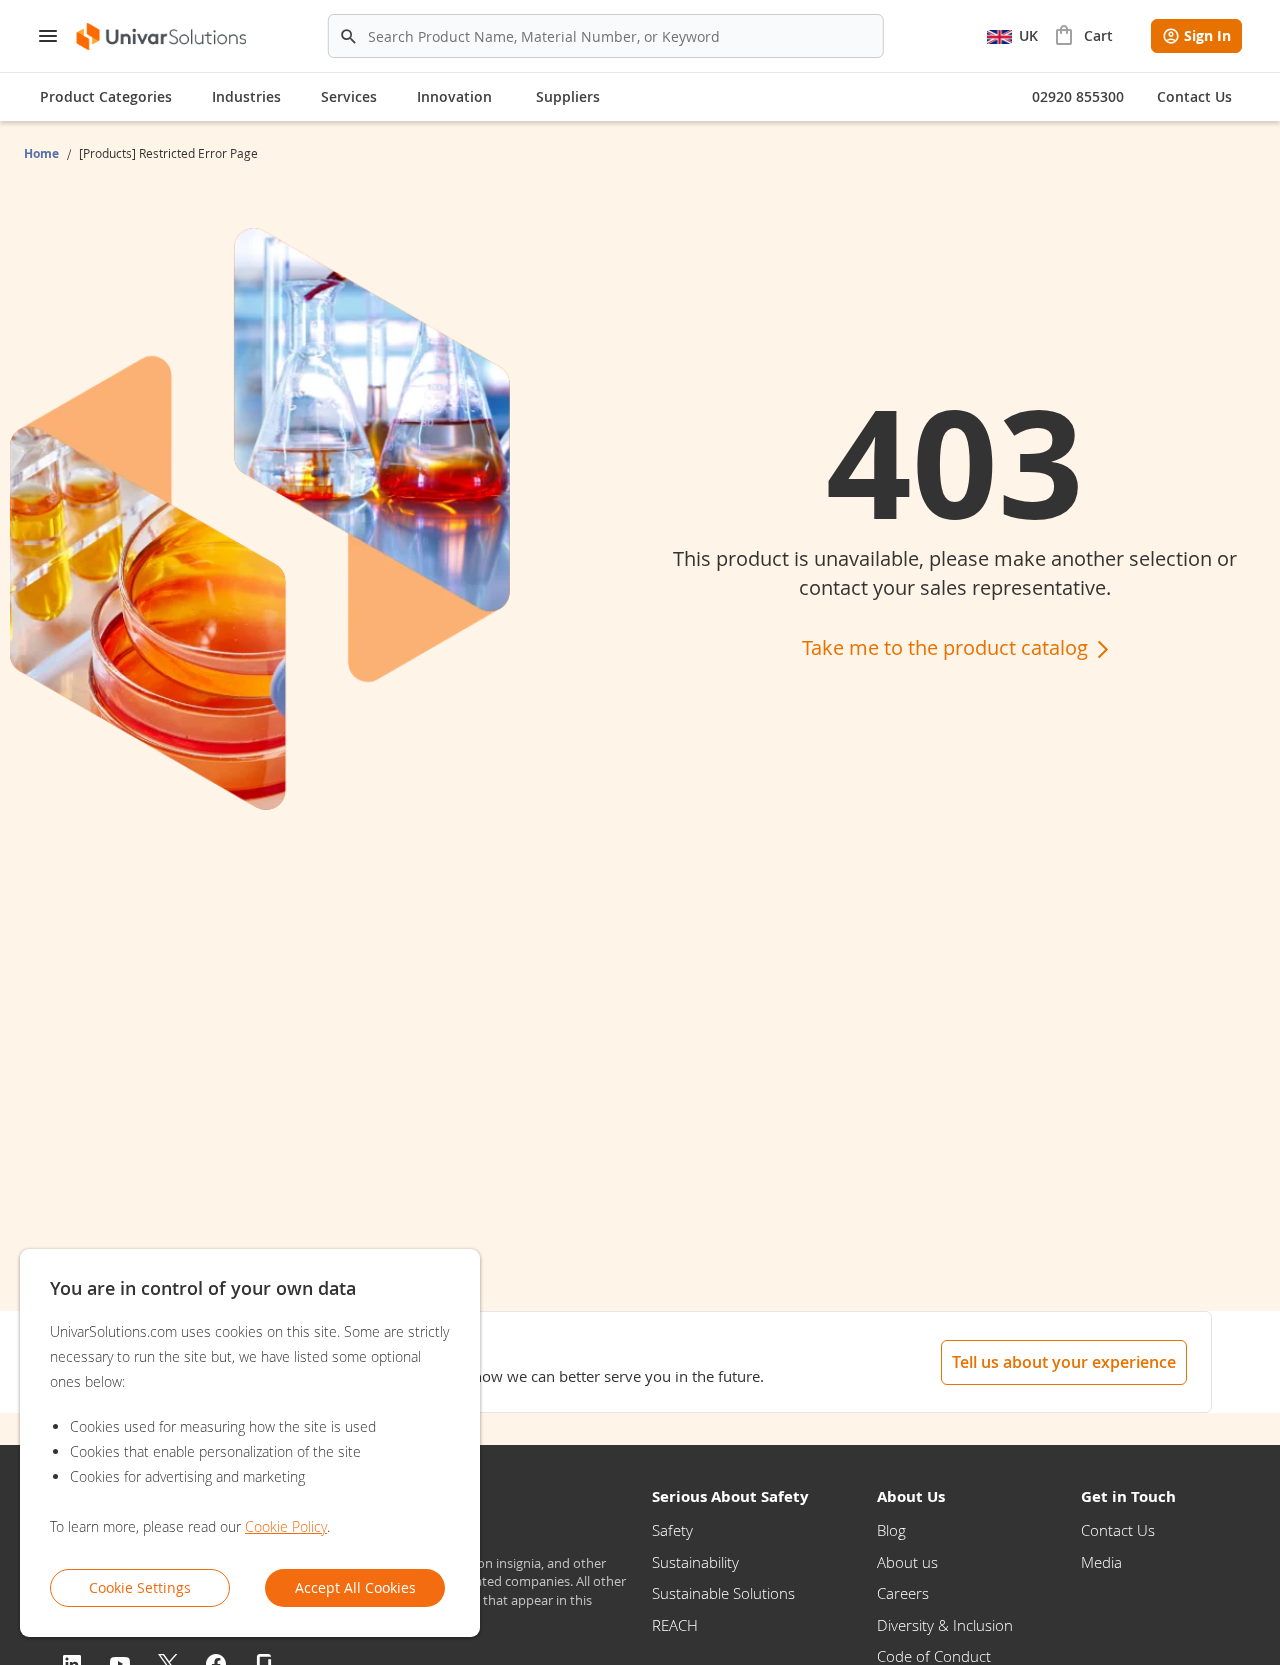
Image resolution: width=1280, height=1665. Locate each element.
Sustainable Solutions (723, 1593)
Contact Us (1118, 1530)
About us (907, 1562)
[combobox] (605, 36)
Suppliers (568, 96)
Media (1101, 1562)
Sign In (1207, 35)
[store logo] (162, 36)
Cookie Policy (286, 1526)
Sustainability (695, 1562)
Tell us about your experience (1064, 1362)
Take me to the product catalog (947, 647)
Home (43, 153)
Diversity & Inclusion (945, 1625)
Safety (672, 1530)
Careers (903, 1593)
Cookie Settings (140, 1587)
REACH (675, 1625)
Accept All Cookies (355, 1587)
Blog (891, 1530)
